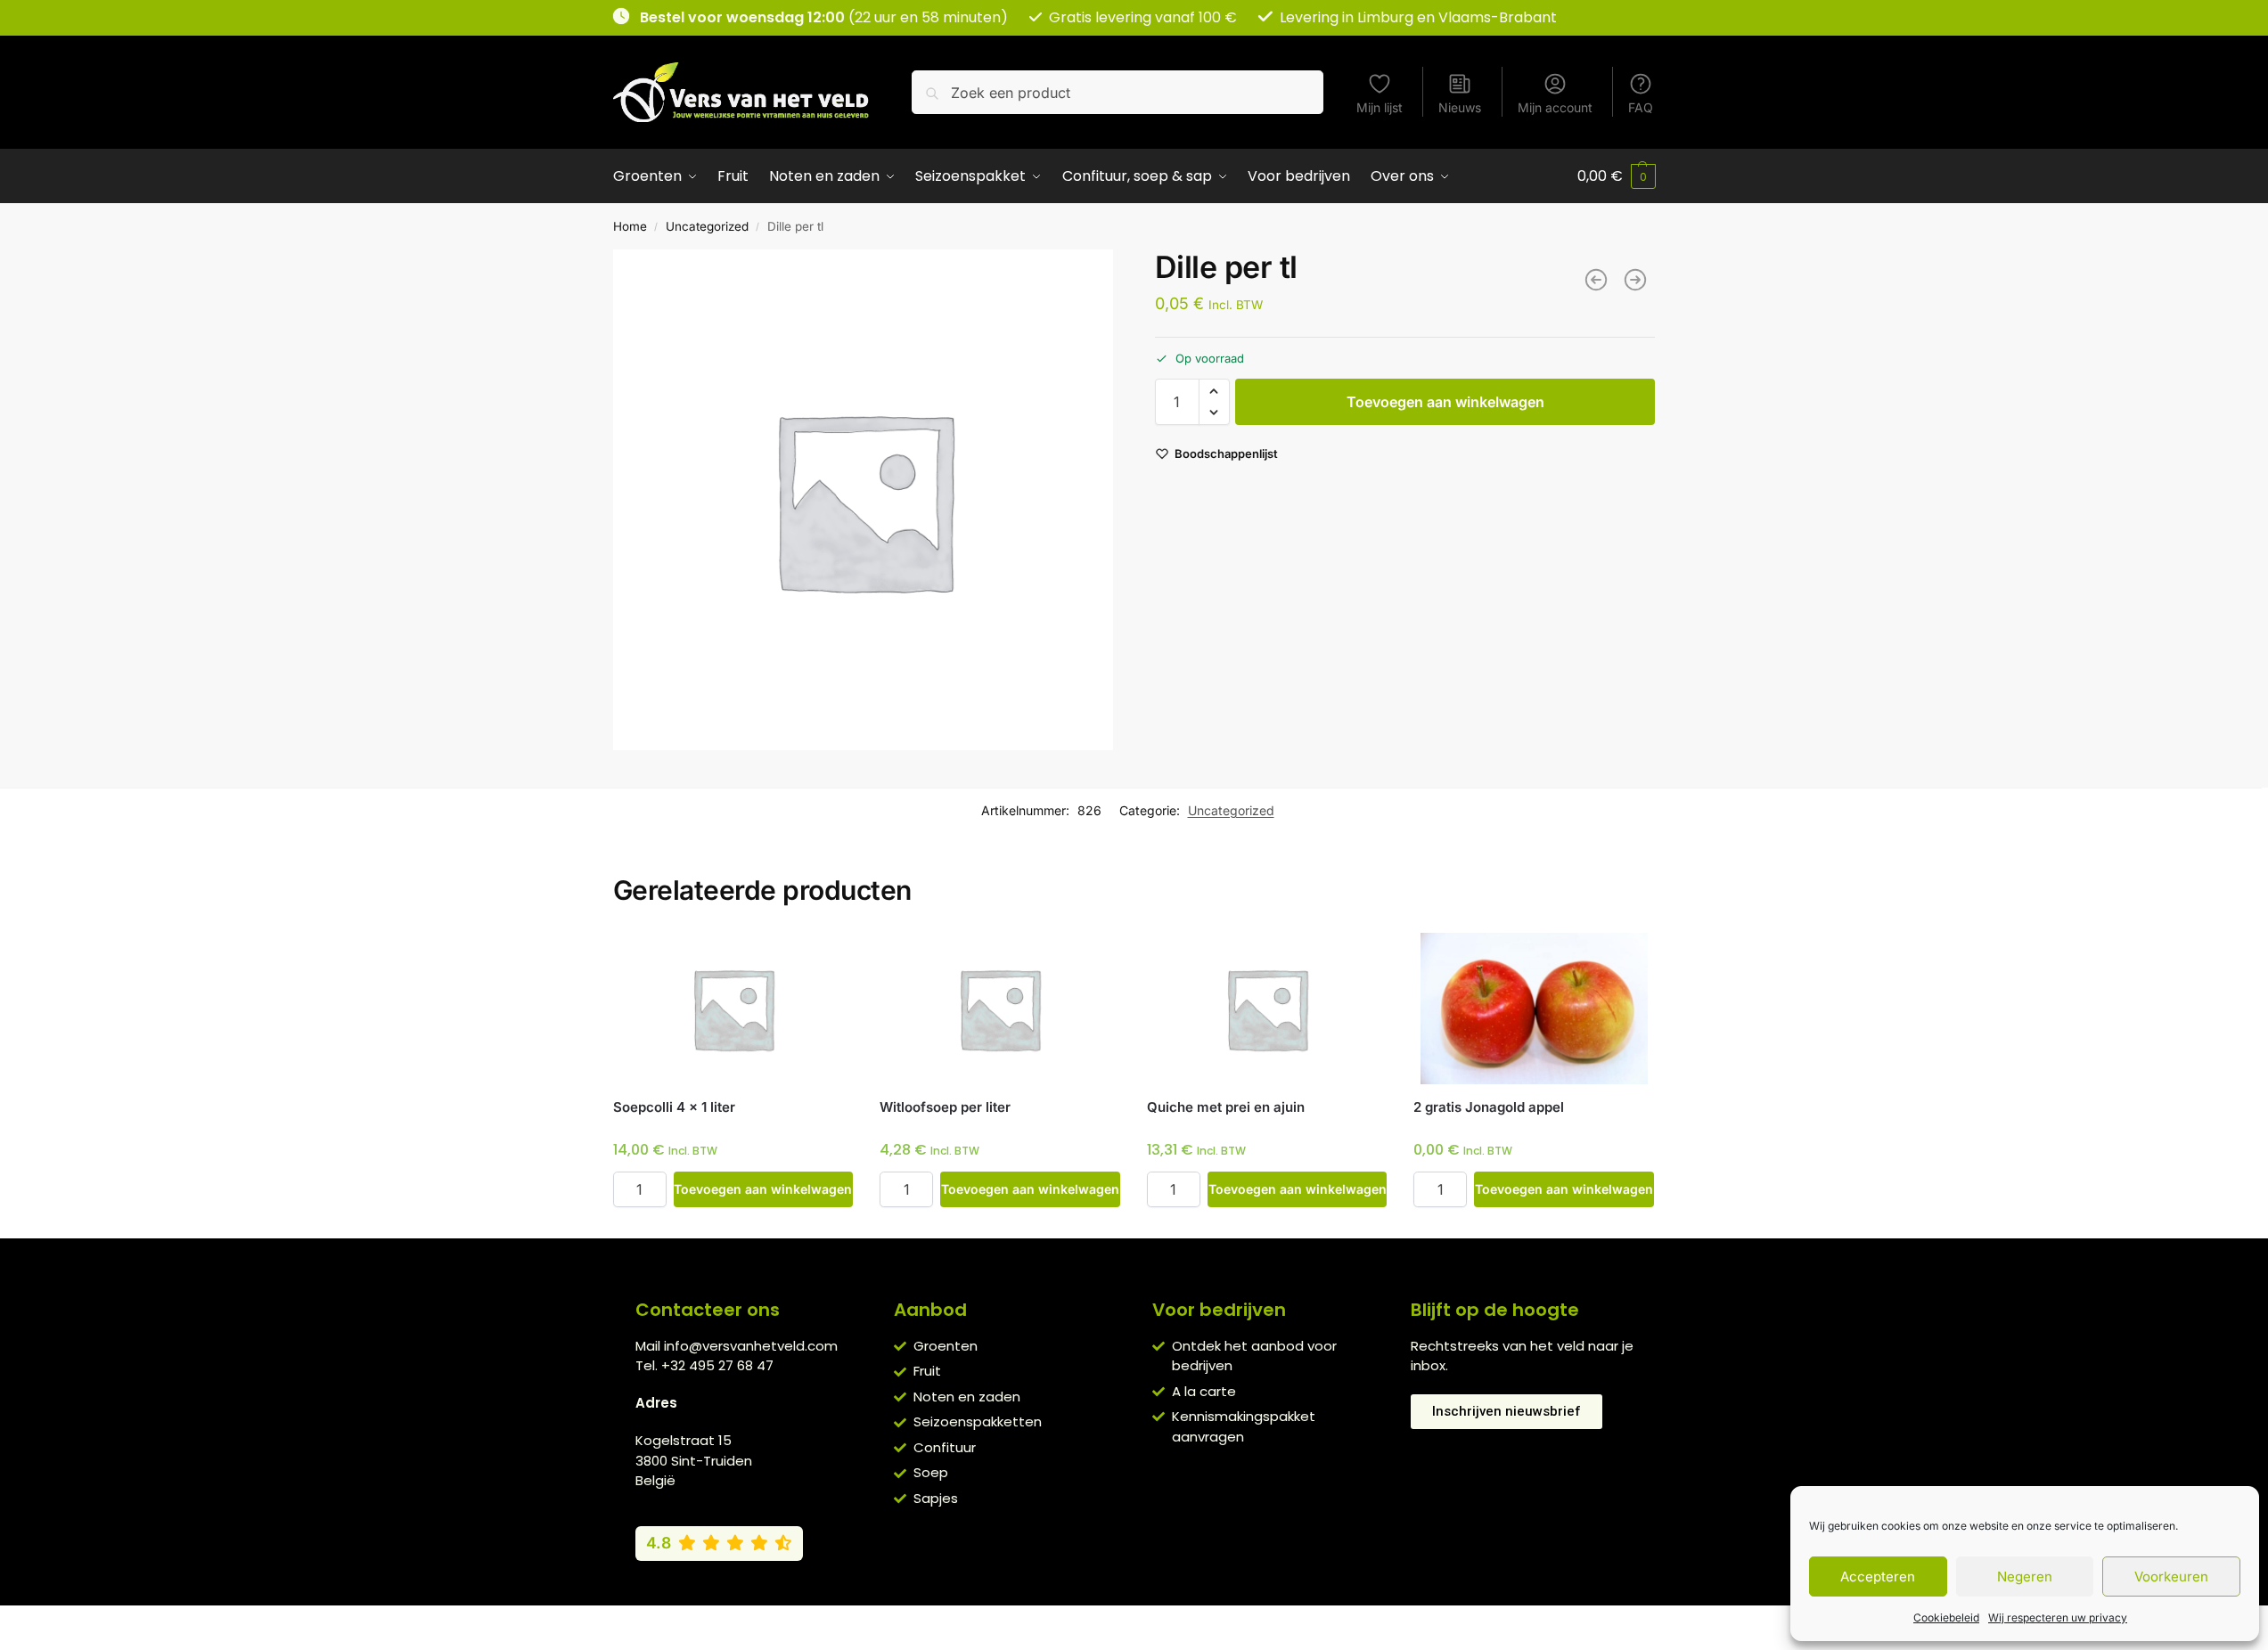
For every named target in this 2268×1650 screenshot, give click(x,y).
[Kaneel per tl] (1596, 280)
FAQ (1641, 107)
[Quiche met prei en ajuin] (1267, 1009)
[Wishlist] (826, 960)
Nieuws (1460, 107)
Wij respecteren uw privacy (2058, 1617)
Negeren (2025, 1576)
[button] (1617, 176)
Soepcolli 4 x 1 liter (674, 1107)
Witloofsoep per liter (945, 1107)
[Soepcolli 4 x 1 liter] (733, 1009)
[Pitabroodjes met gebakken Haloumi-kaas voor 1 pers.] (1635, 280)
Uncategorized (707, 226)
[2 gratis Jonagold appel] (1534, 1009)
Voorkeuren (2171, 1576)
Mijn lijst (1380, 107)
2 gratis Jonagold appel (1489, 1107)
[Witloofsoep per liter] (1000, 1009)
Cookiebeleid (1946, 1617)
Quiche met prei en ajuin (1226, 1107)
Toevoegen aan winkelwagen (1445, 402)
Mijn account (1555, 107)
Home (630, 226)
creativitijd (1329, 1623)
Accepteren (1878, 1576)
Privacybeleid (1108, 1623)
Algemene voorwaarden (981, 1623)
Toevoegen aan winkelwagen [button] (763, 1189)
